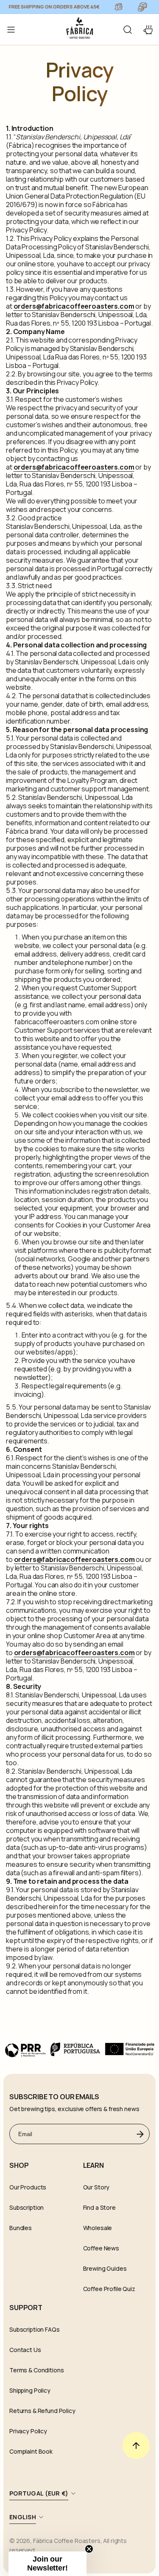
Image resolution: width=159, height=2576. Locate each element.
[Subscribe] (140, 2134)
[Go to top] (136, 2446)
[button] (128, 30)
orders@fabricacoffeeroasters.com (74, 306)
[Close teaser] (89, 2549)
